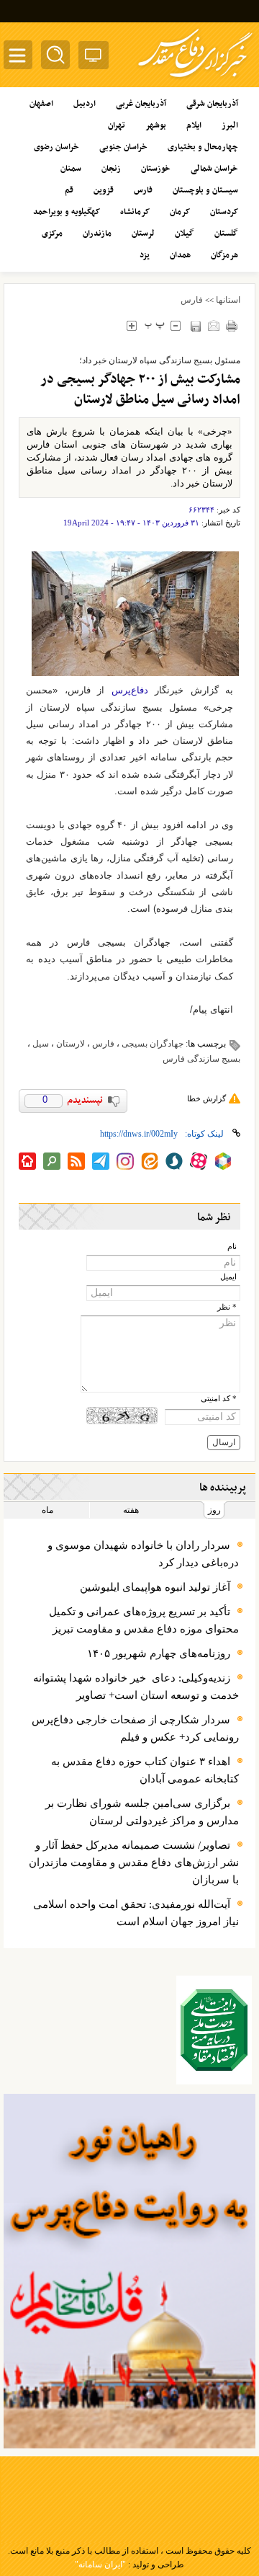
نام (232, 1247)
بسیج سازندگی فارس (201, 1059)
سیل (41, 1044)
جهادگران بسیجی (153, 1044)
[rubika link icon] (223, 1161)
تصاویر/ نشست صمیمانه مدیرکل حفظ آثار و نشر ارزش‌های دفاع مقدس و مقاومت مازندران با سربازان (134, 1862)
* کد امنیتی (219, 1399)
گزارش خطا (206, 1098)
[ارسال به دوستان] (213, 325)
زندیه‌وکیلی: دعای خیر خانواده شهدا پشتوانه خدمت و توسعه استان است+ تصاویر (136, 1687)
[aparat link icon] (199, 1161)
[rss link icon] (76, 1161)
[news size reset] (154, 325)
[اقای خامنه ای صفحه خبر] (214, 2030)
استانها (228, 300)
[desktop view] (94, 58)
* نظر (227, 1307)
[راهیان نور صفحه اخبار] (129, 2271)
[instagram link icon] (125, 1161)
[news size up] (131, 325)
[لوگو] (195, 80)
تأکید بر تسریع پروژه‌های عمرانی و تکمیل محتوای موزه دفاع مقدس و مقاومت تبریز (144, 1620)
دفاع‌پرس (126, 690)
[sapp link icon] (174, 1161)
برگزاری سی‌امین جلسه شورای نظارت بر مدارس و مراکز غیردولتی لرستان (142, 1812)
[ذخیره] (195, 326)
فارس (192, 300)
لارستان (71, 1044)
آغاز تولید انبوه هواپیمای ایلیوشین (155, 1587)
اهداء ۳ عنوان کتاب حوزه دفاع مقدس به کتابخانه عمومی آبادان (145, 1770)
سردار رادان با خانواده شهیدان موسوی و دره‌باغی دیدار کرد (143, 1554)
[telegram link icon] (101, 1161)
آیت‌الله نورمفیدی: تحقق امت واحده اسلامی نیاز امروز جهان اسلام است (136, 1913)
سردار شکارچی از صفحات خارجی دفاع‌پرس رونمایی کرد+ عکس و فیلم (135, 1728)
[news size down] (175, 325)
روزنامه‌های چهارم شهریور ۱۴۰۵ (159, 1653)
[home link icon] (27, 1161)
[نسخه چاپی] (231, 325)
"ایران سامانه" (100, 2564)
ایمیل (228, 1277)
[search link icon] (52, 1161)
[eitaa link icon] (150, 1161)
